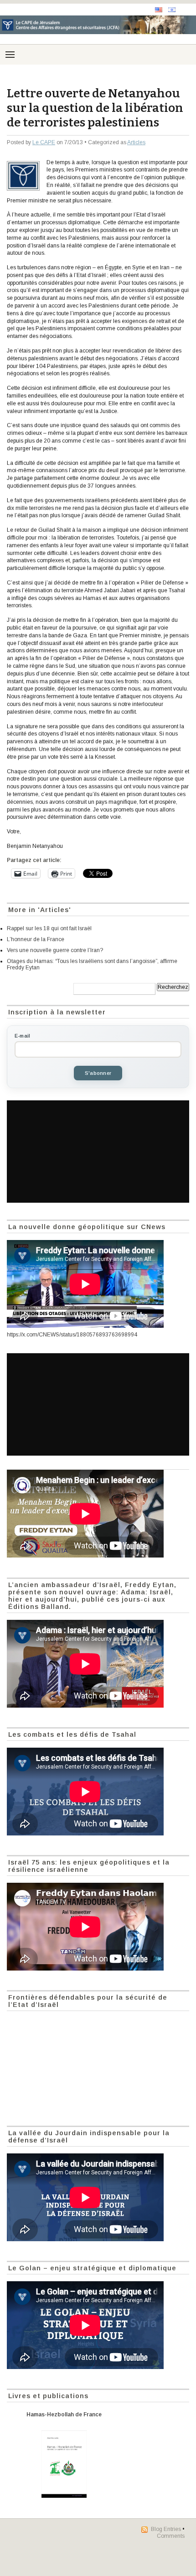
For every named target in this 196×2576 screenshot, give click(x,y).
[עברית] (172, 10)
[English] (159, 10)
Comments (171, 2536)
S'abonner (98, 1073)
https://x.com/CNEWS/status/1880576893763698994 (72, 1335)
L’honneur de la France (36, 939)
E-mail (22, 1036)
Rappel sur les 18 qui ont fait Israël (49, 928)
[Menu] (10, 55)
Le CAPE (44, 142)
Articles (136, 142)
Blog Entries (166, 2529)
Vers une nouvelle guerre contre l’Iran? (55, 950)
